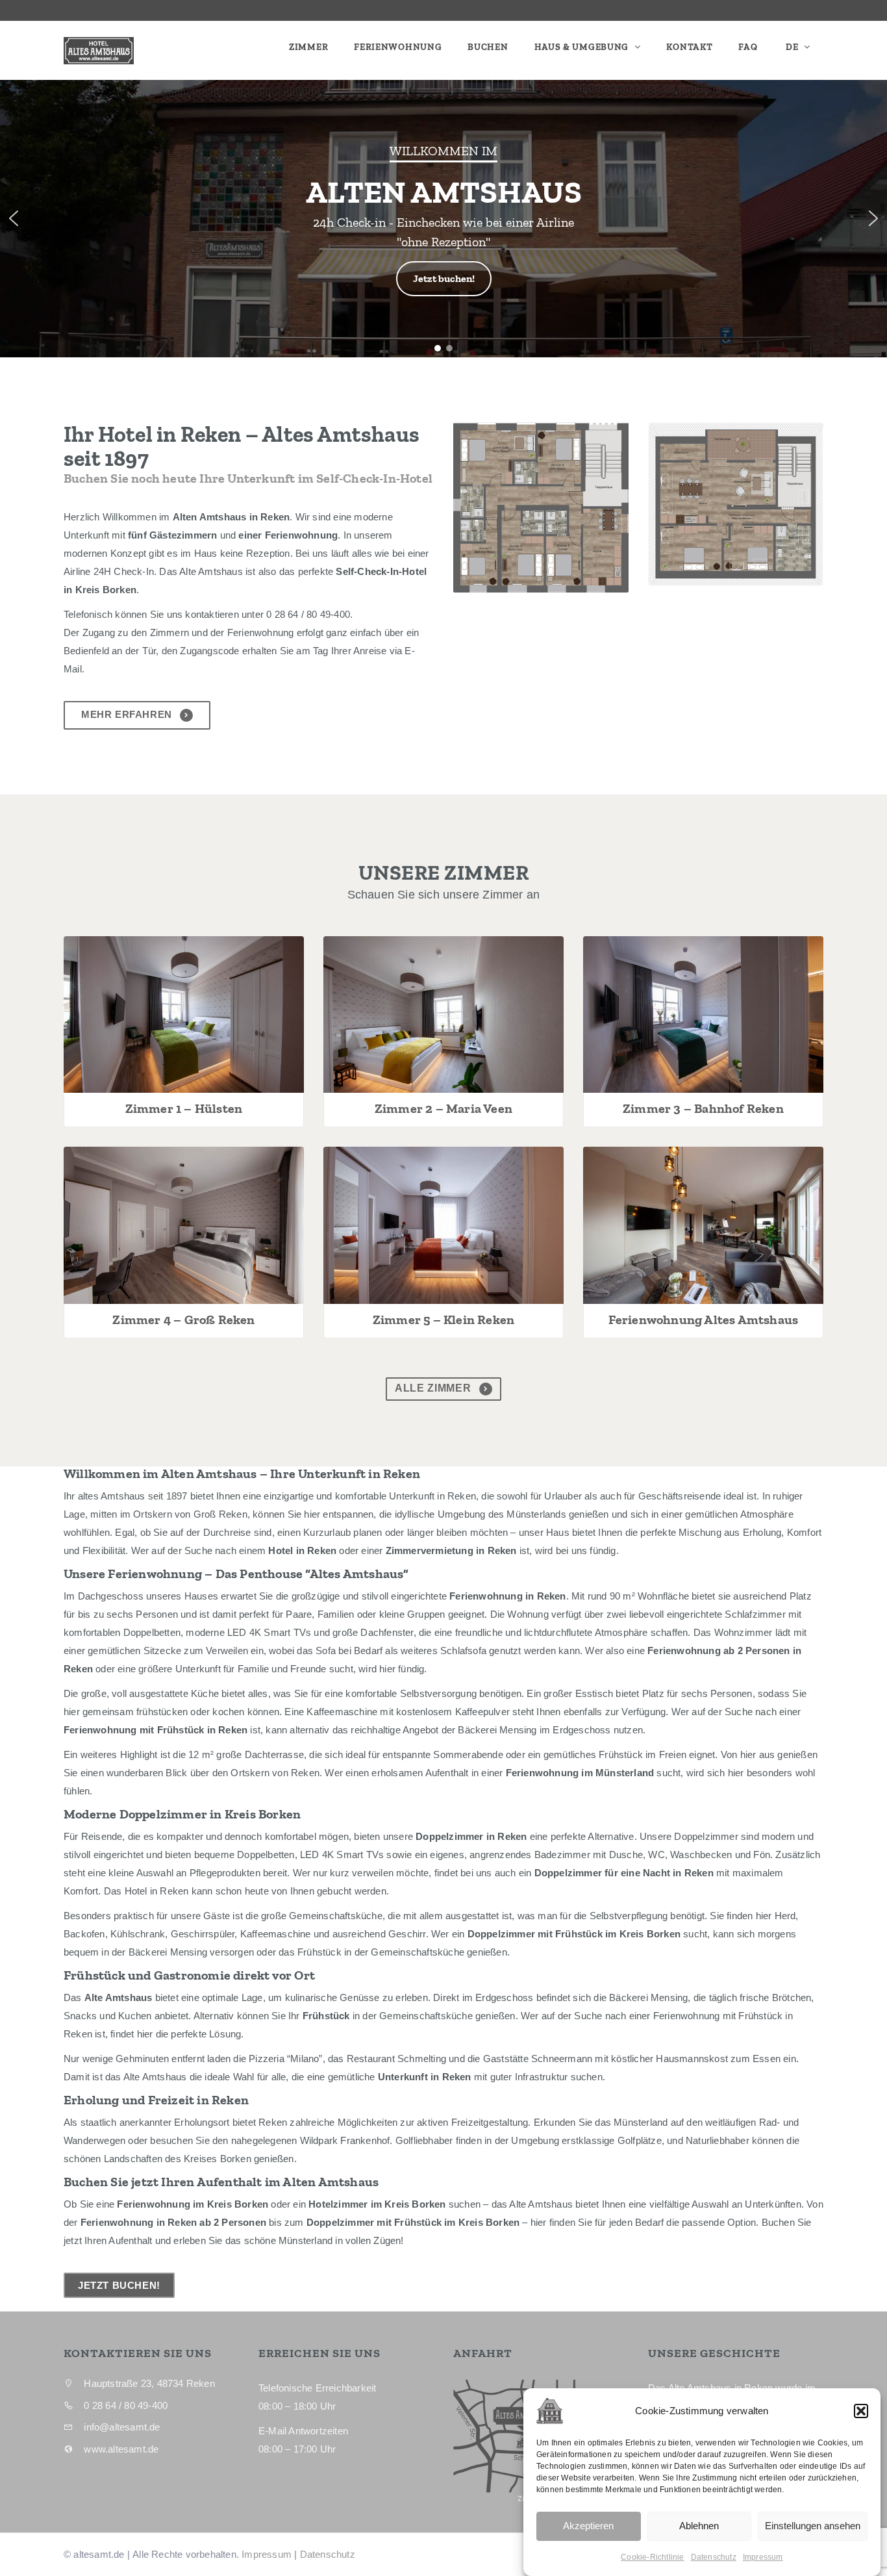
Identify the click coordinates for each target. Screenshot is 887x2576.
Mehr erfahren (128, 714)
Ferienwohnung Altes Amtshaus (704, 1320)
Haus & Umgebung (583, 47)
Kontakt (689, 47)
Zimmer (308, 47)
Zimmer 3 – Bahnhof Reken (703, 1108)
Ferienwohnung (398, 47)
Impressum (763, 2557)
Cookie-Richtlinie (652, 2557)
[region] (443, 219)
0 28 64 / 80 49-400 (672, 10)
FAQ (748, 47)
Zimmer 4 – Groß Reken (183, 1320)
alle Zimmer (434, 1388)
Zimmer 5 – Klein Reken (443, 1320)
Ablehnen (699, 2526)
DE (792, 47)
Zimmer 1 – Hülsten (184, 1108)
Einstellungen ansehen (813, 2526)
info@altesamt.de (786, 10)
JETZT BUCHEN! (119, 2285)
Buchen (488, 47)
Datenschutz (714, 2557)
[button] (861, 2411)
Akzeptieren (588, 2526)
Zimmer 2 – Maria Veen (443, 1108)
